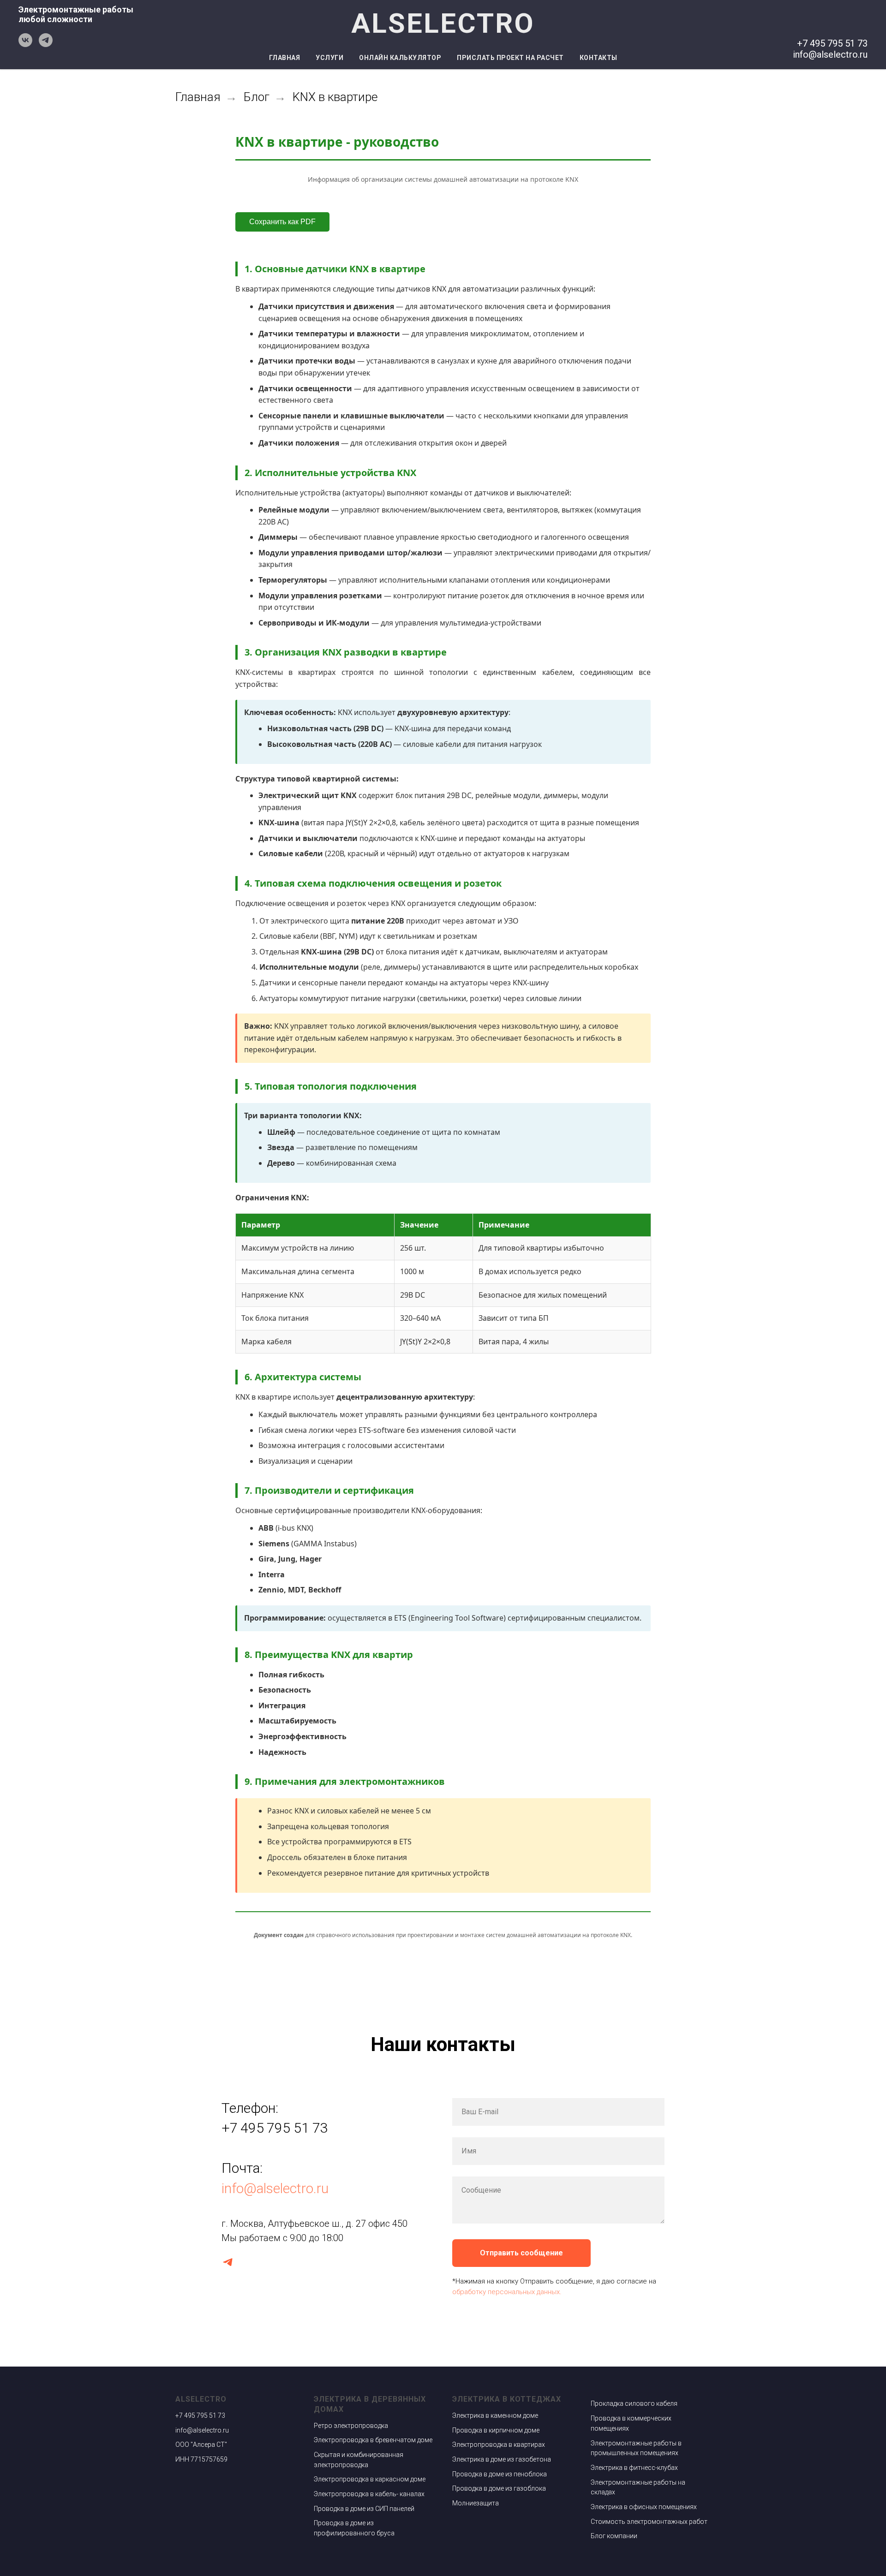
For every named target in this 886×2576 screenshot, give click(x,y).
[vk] (25, 45)
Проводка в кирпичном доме (496, 2430)
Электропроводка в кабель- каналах (369, 2494)
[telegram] (46, 45)
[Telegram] (228, 2262)
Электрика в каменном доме (495, 2415)
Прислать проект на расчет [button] (510, 58)
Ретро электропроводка (351, 2426)
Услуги (329, 58)
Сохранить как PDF (282, 222)
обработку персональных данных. (507, 2292)
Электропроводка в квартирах (499, 2445)
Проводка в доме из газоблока (499, 2488)
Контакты (599, 58)
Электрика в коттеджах (507, 2399)
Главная (285, 58)
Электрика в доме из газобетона (502, 2459)
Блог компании (614, 2536)
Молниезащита (476, 2503)
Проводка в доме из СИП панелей (364, 2509)
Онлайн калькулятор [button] (400, 58)
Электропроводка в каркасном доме (370, 2479)
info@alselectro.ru (275, 2188)
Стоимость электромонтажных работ (649, 2522)
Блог (257, 97)
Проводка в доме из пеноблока (500, 2474)
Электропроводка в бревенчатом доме (373, 2440)
